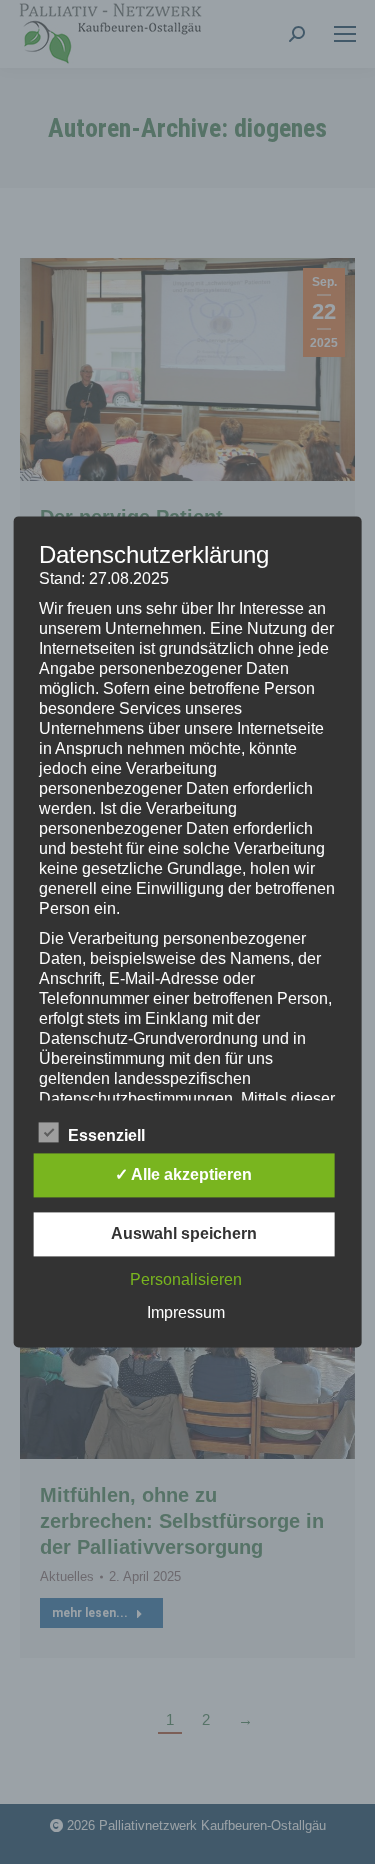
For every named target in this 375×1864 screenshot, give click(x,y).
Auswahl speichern (184, 1234)
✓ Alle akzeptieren (183, 1175)
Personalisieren (186, 1280)
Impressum (186, 1313)
